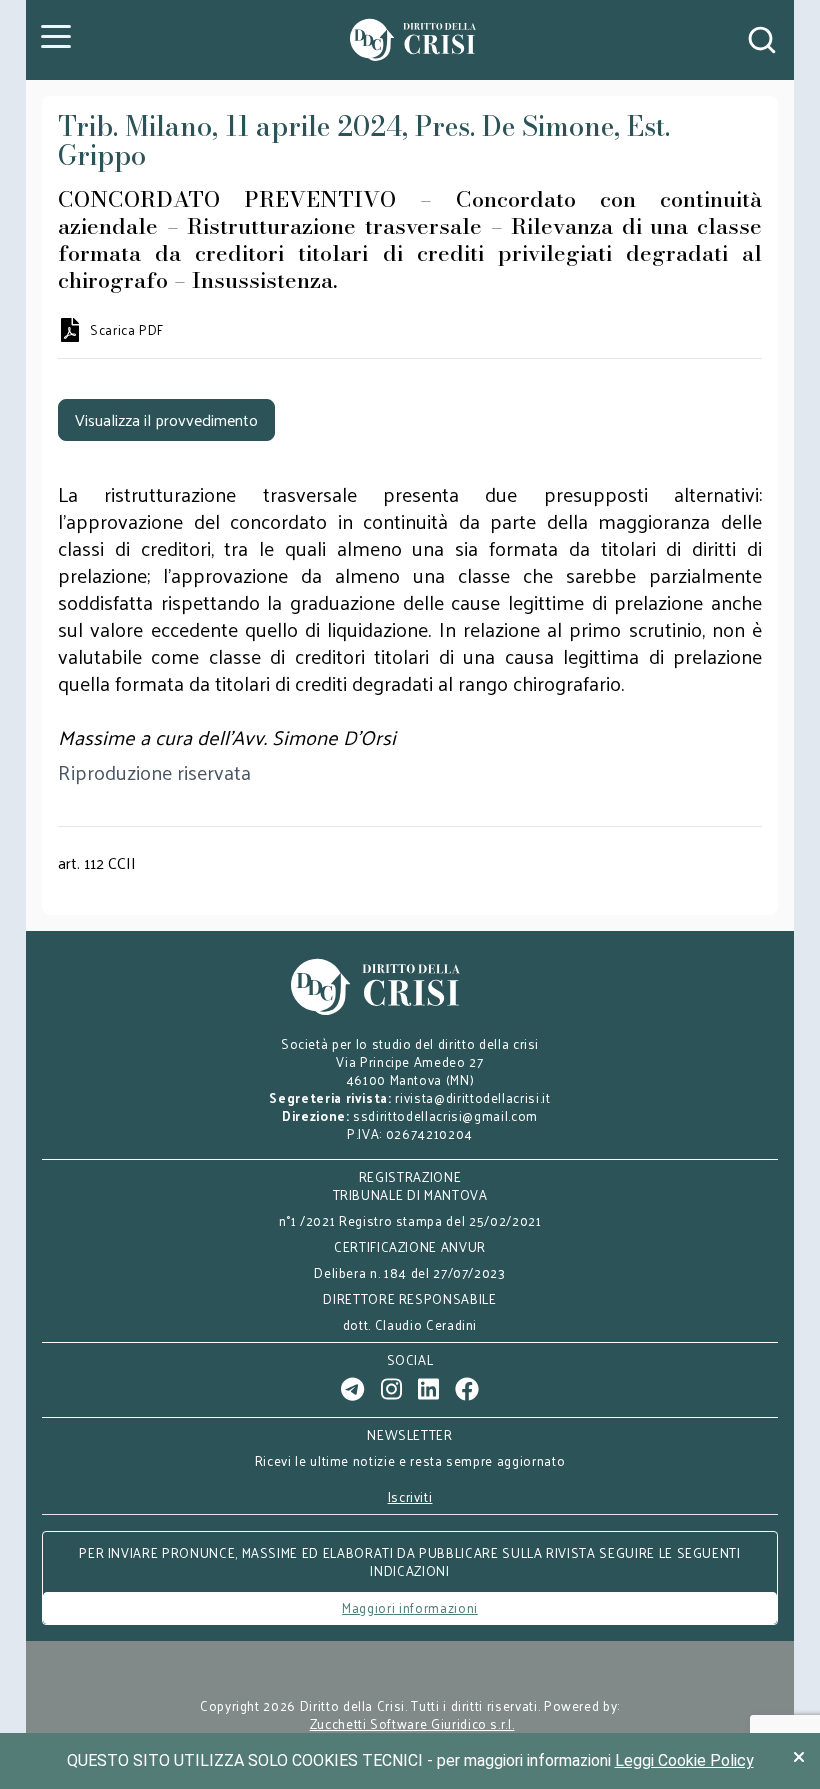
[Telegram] (352, 1389)
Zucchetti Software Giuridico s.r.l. (412, 1724)
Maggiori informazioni (410, 1607)
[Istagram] (391, 1389)
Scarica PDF (127, 330)
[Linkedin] (428, 1389)
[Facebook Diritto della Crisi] (467, 1389)
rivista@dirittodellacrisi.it (472, 1097)
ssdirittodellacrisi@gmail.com (445, 1115)
